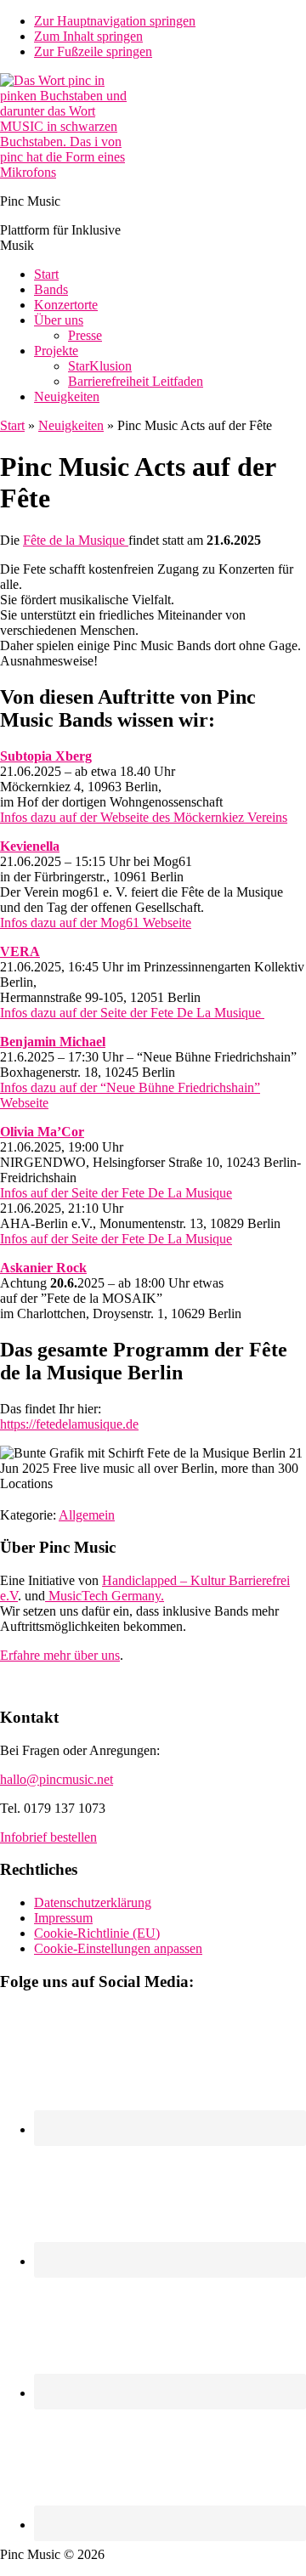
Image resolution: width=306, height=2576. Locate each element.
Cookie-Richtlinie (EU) (97, 1933)
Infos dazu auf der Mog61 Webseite (96, 923)
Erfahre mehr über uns (60, 1655)
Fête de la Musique (76, 540)
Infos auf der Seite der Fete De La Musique (116, 1193)
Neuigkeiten (71, 425)
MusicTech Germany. (105, 1596)
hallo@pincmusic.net (57, 1779)
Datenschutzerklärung (93, 1902)
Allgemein (87, 1515)
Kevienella (30, 846)
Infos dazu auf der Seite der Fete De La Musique (132, 1013)
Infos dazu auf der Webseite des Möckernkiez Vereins (144, 817)
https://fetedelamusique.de (69, 1424)
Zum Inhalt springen (88, 36)
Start (12, 425)
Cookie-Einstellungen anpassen (118, 1948)
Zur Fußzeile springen (93, 51)
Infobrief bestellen (48, 1837)
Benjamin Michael (53, 1042)
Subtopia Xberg (46, 756)
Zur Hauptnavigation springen (115, 21)
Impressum (63, 1918)
